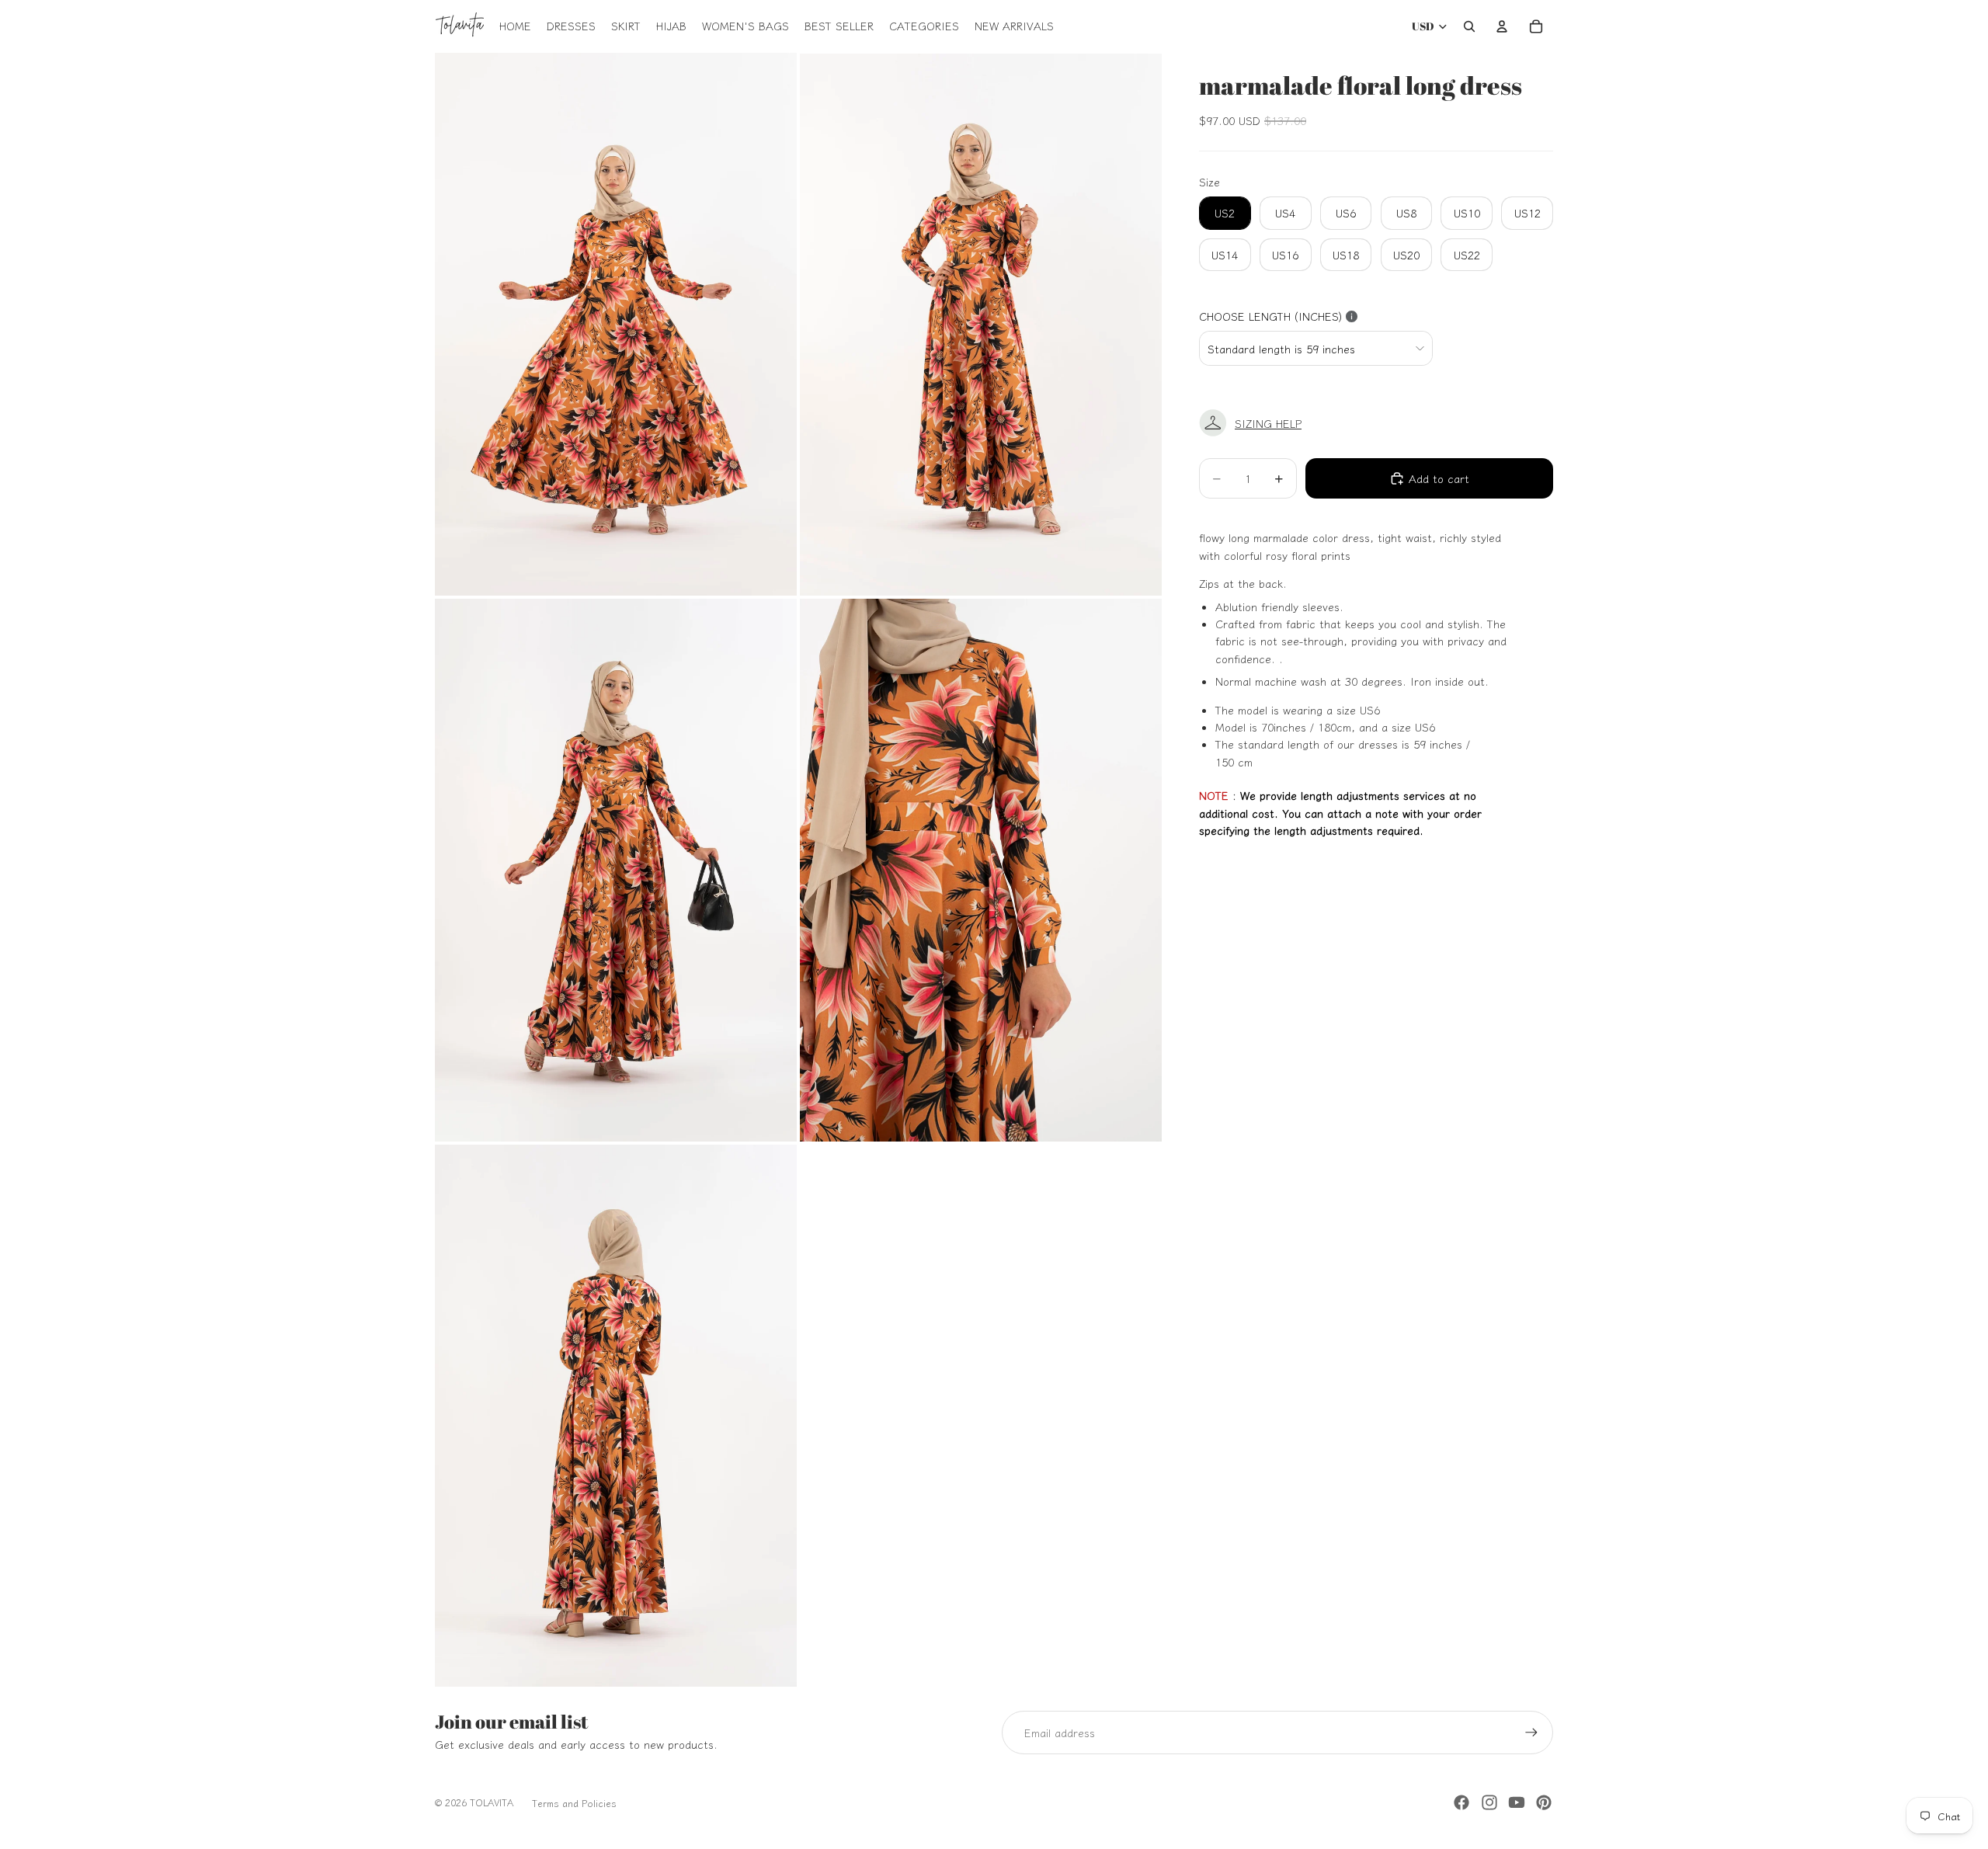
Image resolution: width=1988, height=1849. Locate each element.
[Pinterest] (1544, 1802)
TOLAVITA (492, 1802)
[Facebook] (1461, 1802)
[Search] (1469, 26)
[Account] (1502, 26)
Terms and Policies (574, 1803)
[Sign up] (1531, 1733)
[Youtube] (1517, 1802)
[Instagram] (1489, 1802)
